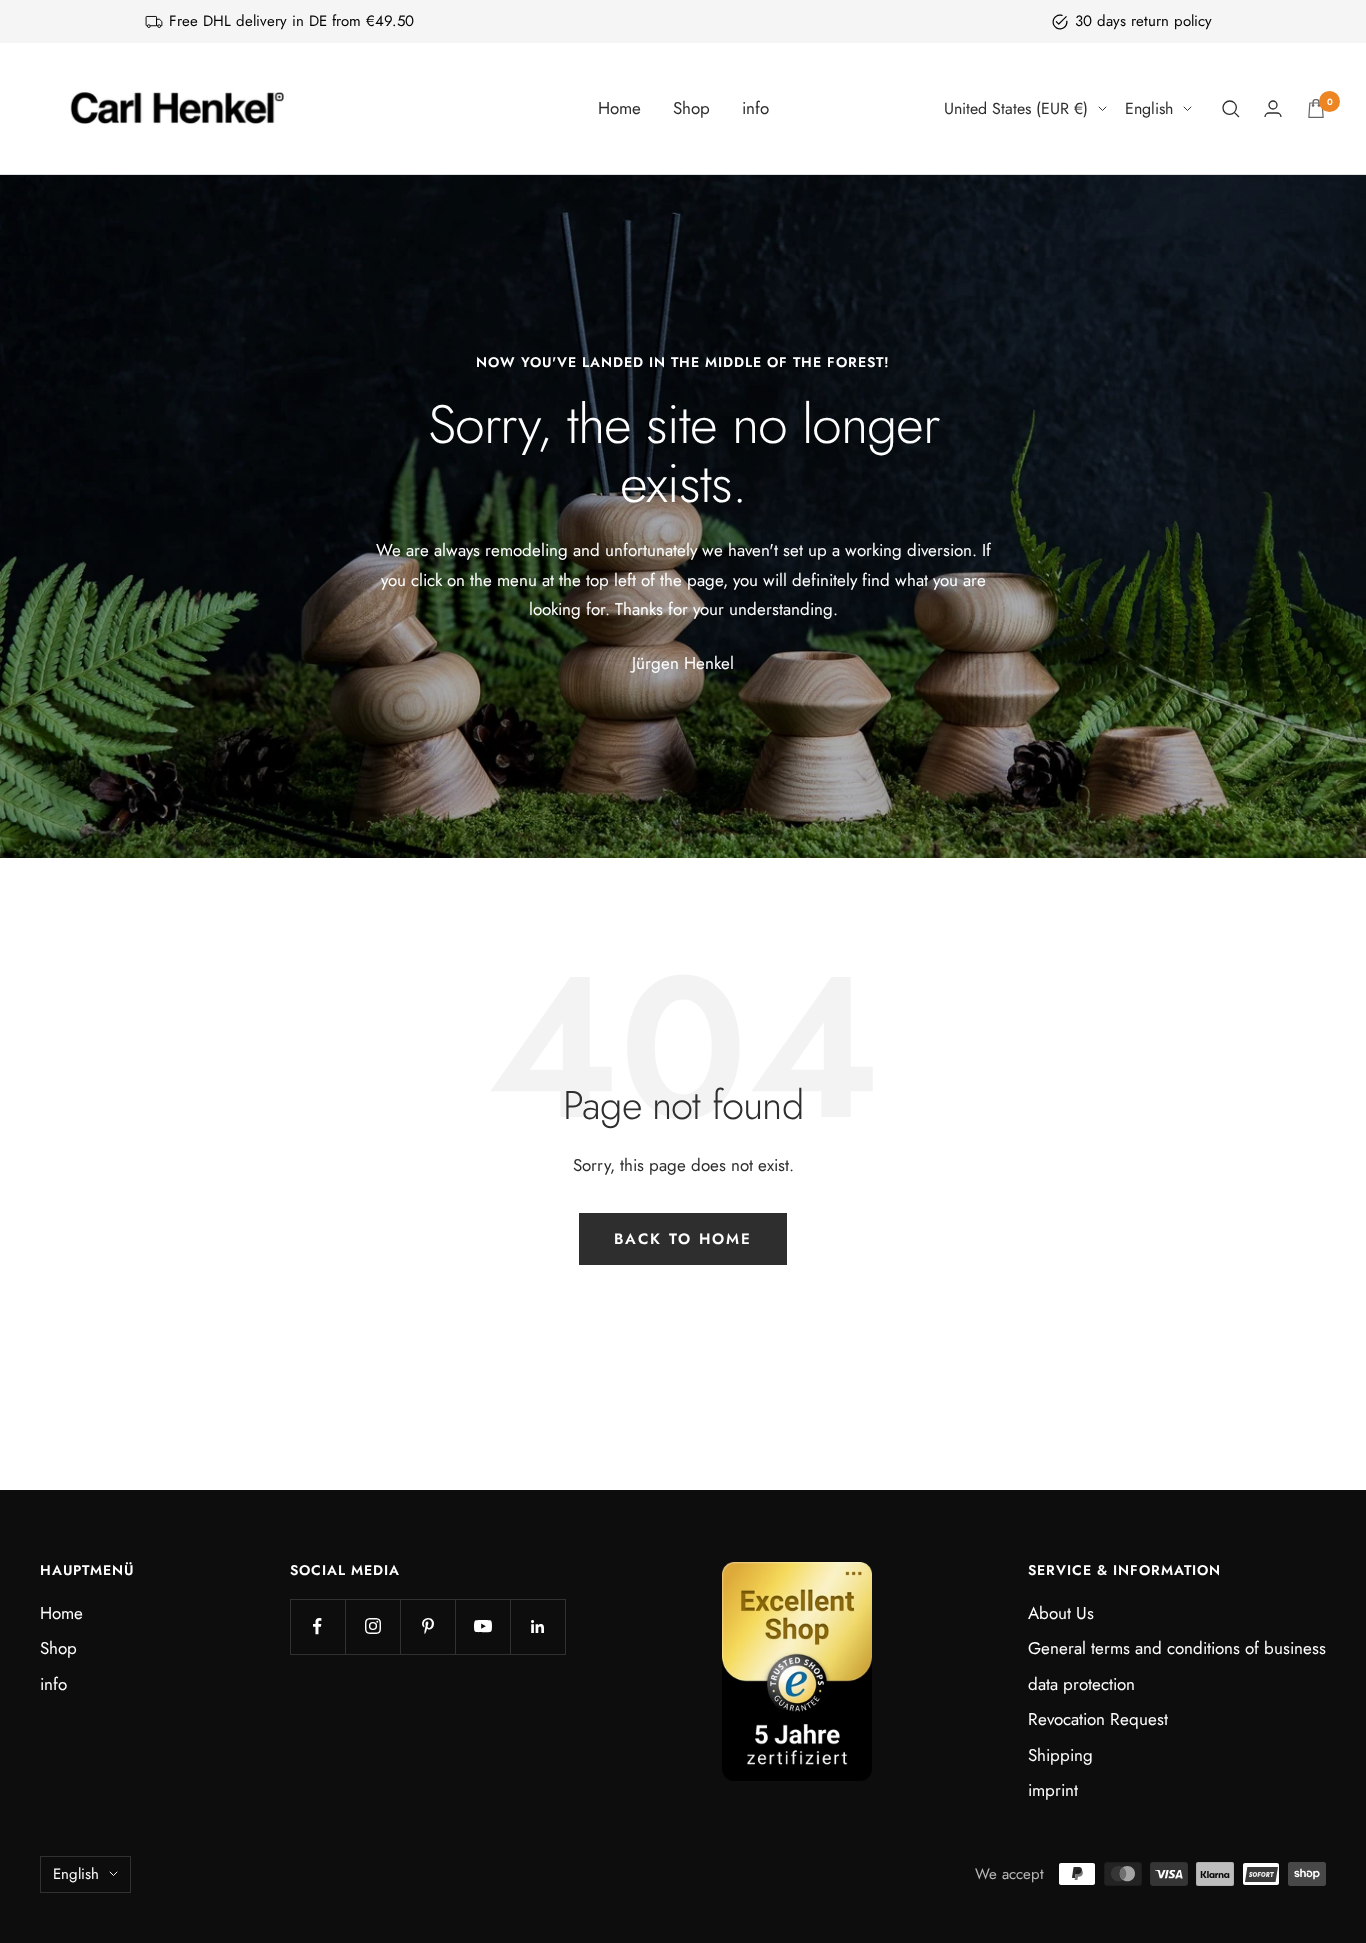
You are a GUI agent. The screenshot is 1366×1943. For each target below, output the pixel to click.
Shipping (1060, 1755)
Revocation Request (1098, 1719)
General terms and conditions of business (1177, 1648)
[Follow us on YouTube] (482, 1626)
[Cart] (1316, 108)
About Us (1061, 1613)
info (755, 108)
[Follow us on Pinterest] (427, 1626)
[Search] (1231, 109)
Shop (691, 108)
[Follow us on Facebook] (317, 1626)
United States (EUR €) (1016, 108)
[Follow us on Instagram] (372, 1626)
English (1149, 108)
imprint (1053, 1790)
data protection (1081, 1684)
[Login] (1273, 108)
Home (619, 108)
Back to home (683, 1239)
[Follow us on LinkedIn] (537, 1626)
